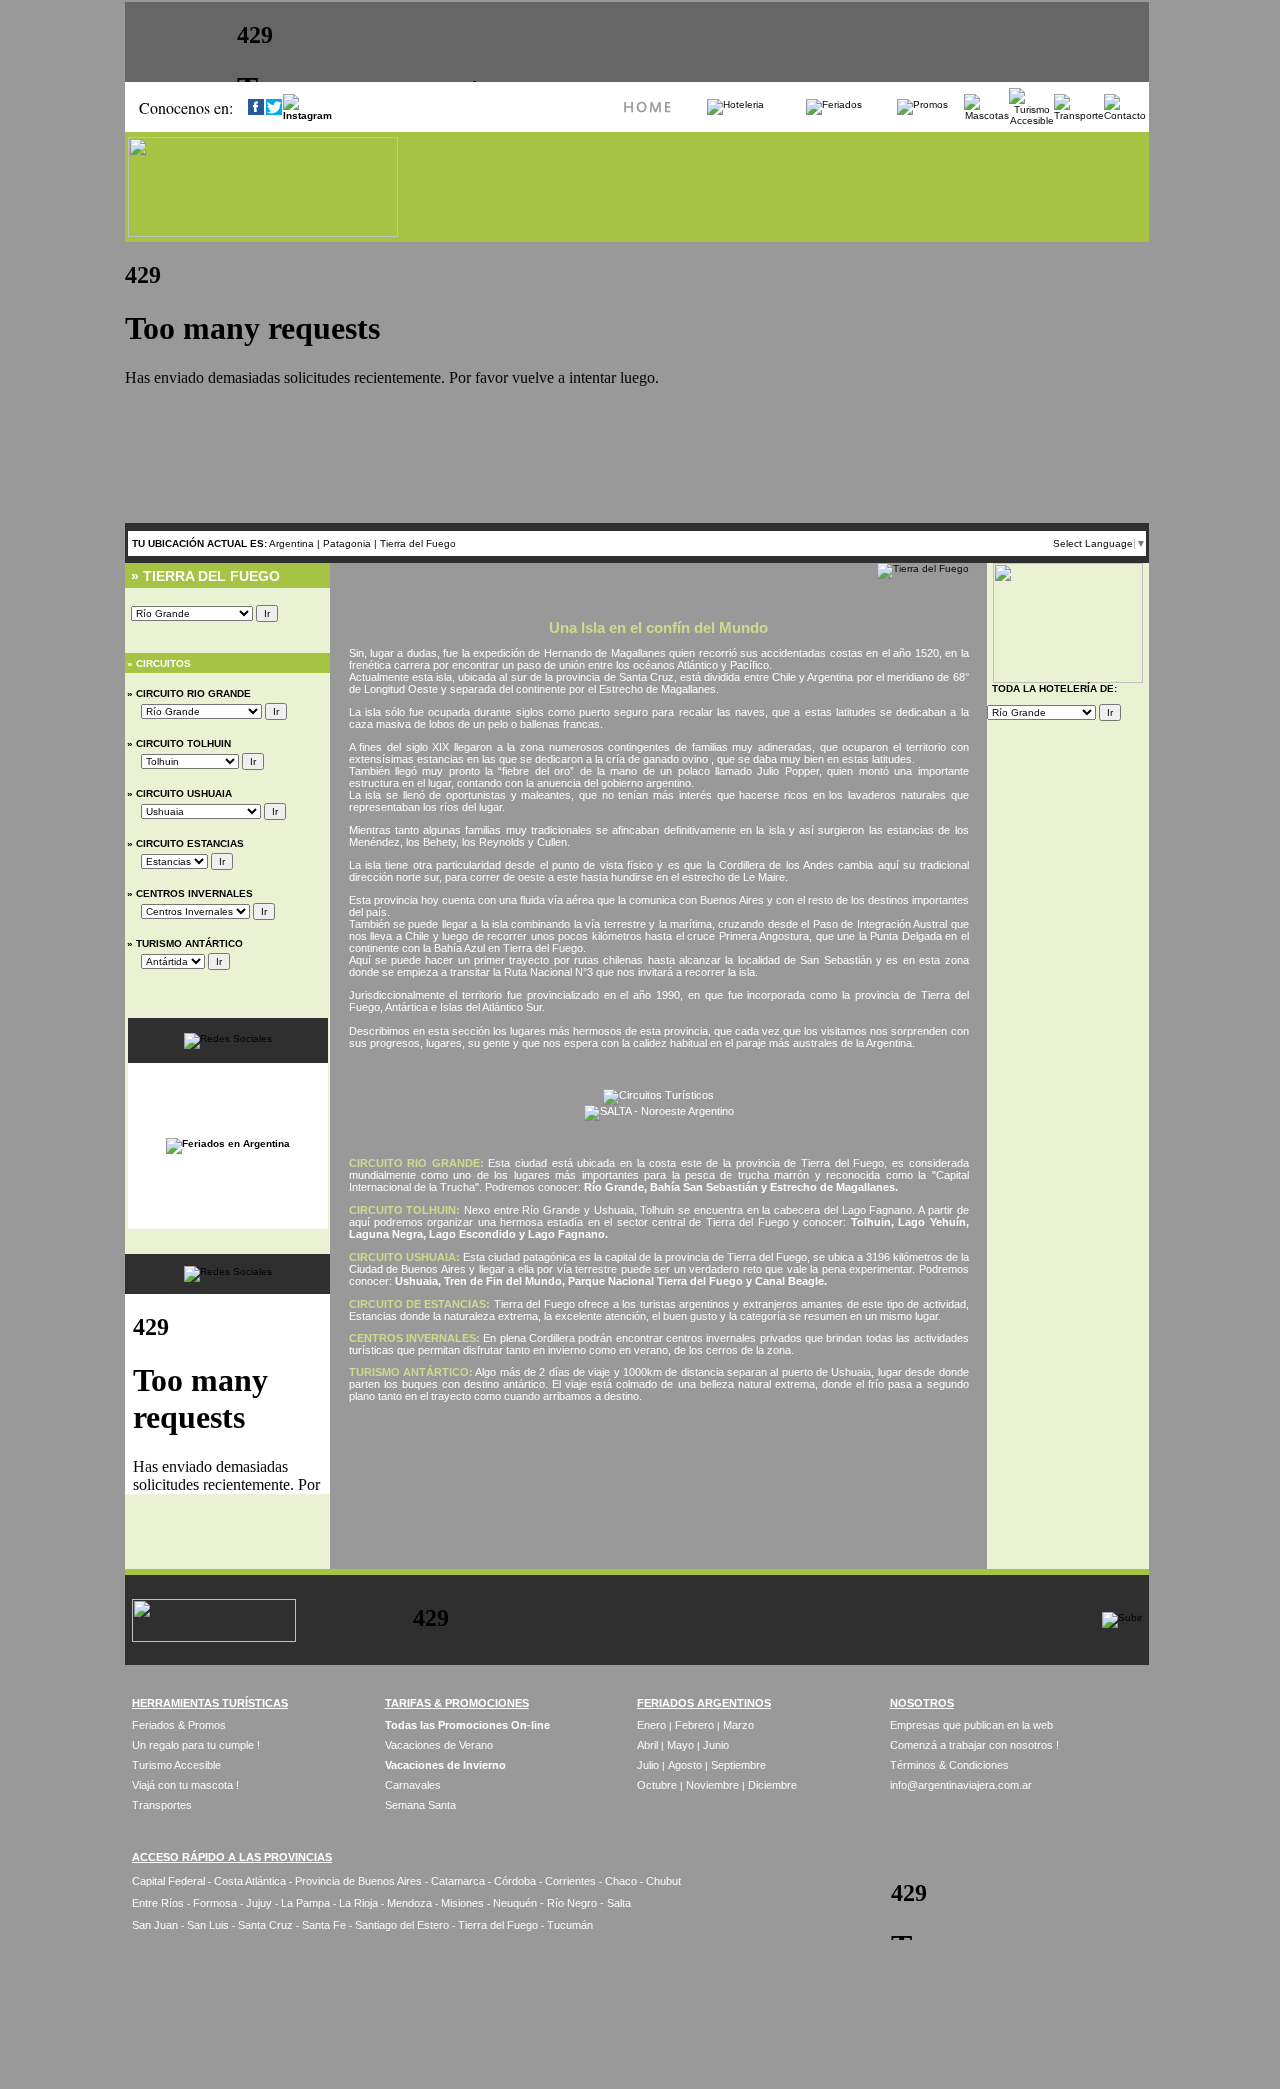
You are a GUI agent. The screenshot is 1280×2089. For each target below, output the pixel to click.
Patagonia (348, 543)
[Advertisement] (659, 1467)
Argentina (291, 543)
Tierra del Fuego (418, 543)
